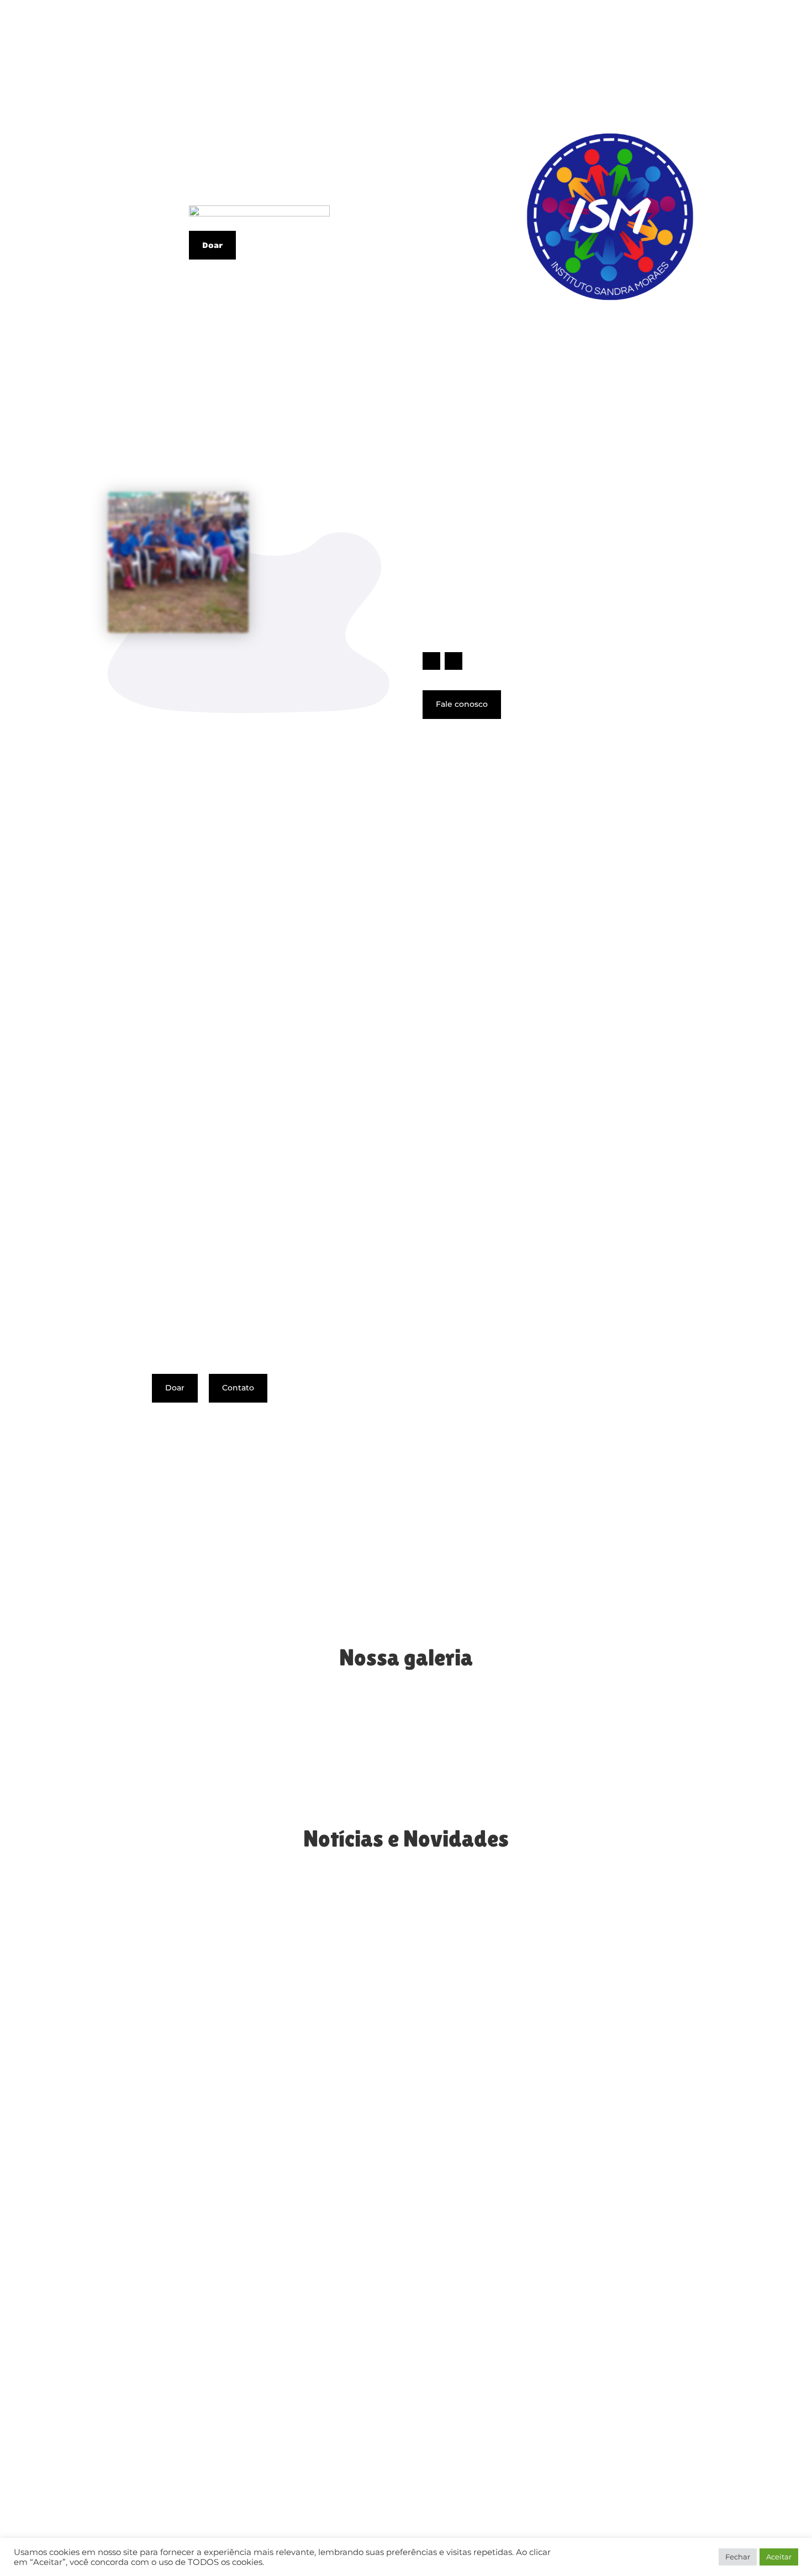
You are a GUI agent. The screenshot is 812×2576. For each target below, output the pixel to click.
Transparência (654, 36)
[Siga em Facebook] (431, 661)
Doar (761, 36)
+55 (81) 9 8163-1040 (486, 2376)
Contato (719, 36)
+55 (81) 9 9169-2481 (486, 2389)
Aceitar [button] (779, 2557)
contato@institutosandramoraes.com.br (557, 2410)
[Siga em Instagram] (454, 661)
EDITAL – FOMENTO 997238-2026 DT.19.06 (210, 2044)
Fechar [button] (738, 2557)
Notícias (588, 36)
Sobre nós (487, 36)
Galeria (539, 36)
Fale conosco (462, 704)
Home (439, 36)
